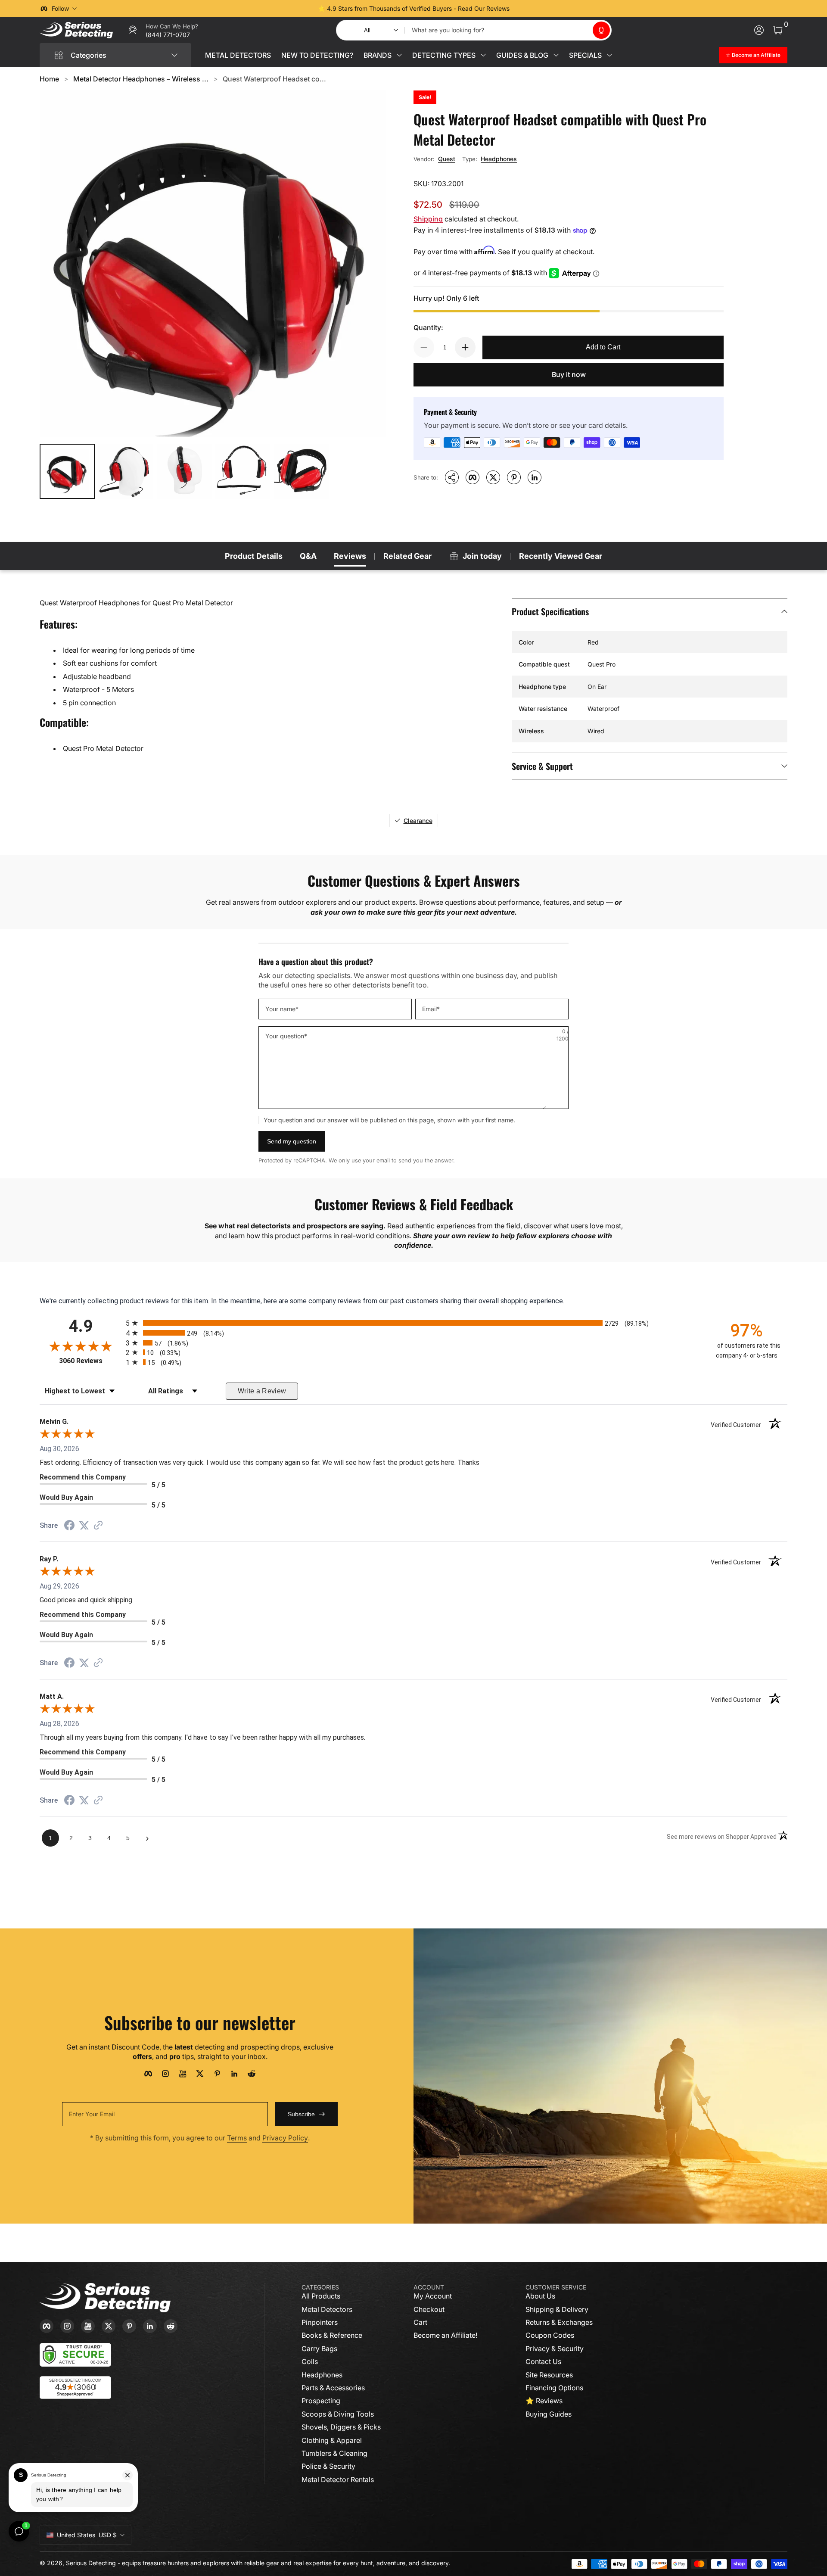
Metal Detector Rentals (338, 2479)
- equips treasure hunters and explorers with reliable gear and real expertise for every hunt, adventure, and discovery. (284, 2563)
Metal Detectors (327, 2309)
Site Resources (549, 2375)
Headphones (499, 159)
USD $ (87, 2535)
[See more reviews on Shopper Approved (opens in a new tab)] (98, 1526)
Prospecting (321, 2401)
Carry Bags (319, 2349)
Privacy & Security (555, 2349)
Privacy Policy (285, 2138)
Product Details (254, 556)
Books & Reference (332, 2335)
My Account (433, 2296)
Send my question (292, 1141)
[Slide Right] (544, 9)
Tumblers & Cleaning (334, 2453)
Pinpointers (320, 2322)
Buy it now (569, 374)
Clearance (418, 821)
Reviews (350, 556)
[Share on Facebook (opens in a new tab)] (69, 1526)
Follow (60, 8)
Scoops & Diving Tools (338, 2414)
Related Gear (407, 556)
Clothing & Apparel (332, 2440)
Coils (310, 2361)
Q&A (308, 556)
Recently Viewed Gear (561, 556)
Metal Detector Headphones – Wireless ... (141, 79)
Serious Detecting (91, 2563)
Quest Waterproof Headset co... (274, 79)
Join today (482, 556)
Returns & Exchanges (559, 2322)
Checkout (429, 2309)
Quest (447, 159)
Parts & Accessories (333, 2388)
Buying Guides (549, 2414)
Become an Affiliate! (445, 2335)
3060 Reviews (90, 1361)
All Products (321, 2296)
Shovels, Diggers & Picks (341, 2427)
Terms (237, 2138)
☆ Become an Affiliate (753, 55)
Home (49, 79)
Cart (420, 2322)
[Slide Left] (283, 9)
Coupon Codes (550, 2335)
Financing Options (554, 2388)
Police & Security (328, 2466)
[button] (601, 30)
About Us (540, 2296)
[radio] (413, 1323)
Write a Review (262, 1391)
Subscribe (301, 2114)
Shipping (428, 219)
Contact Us (543, 2361)
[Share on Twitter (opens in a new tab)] (84, 1525)
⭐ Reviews (544, 2401)
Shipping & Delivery (557, 2309)
